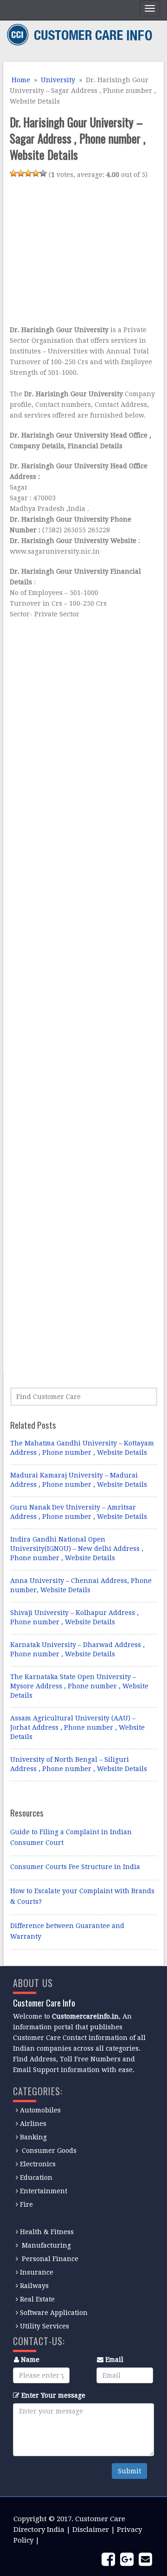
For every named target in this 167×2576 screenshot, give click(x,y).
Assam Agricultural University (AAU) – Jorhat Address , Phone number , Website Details (77, 1727)
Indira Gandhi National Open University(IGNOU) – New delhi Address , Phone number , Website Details (77, 1549)
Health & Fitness (47, 2232)
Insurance (37, 2272)
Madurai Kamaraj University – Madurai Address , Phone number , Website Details (79, 1480)
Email (114, 2360)
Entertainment (44, 2191)
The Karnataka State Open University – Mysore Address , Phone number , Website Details (79, 1686)
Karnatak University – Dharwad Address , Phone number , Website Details (77, 1649)
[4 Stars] (36, 173)
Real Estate (37, 2299)
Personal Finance (50, 2259)
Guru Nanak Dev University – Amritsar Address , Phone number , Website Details (79, 1512)
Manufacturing (46, 2245)
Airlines (33, 2124)
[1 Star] (13, 173)
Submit (129, 2471)
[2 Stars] (21, 173)
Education (36, 2177)
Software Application (54, 2313)
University (58, 80)
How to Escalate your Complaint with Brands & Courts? (82, 1896)
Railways (34, 2286)
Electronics (38, 2164)
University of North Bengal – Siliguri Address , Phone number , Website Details (79, 1764)
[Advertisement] (88, 254)
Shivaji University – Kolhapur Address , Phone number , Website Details (74, 1617)
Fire (26, 2204)
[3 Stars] (28, 173)
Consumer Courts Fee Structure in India (75, 1867)
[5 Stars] (43, 173)
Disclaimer (91, 2530)
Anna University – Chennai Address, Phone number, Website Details (81, 1585)
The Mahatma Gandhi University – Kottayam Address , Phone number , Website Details (82, 1448)
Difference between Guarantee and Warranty (67, 1931)
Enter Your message (53, 2395)
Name (30, 2360)
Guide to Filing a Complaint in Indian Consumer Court (71, 1837)
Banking (33, 2137)
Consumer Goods (48, 2151)
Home (20, 80)
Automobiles (40, 2110)
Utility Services (45, 2326)
